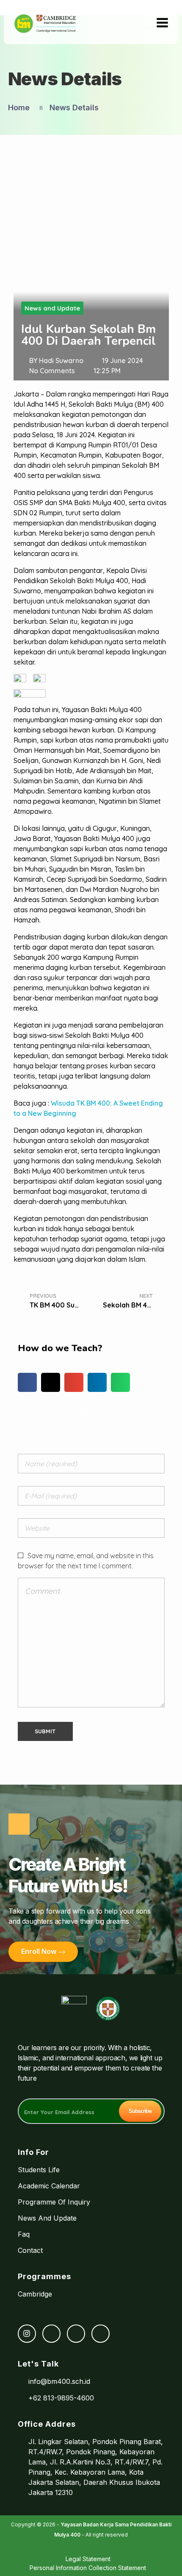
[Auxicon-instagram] (27, 2334)
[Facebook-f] (51, 2334)
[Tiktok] (76, 2334)
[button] (27, 1382)
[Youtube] (101, 2334)
